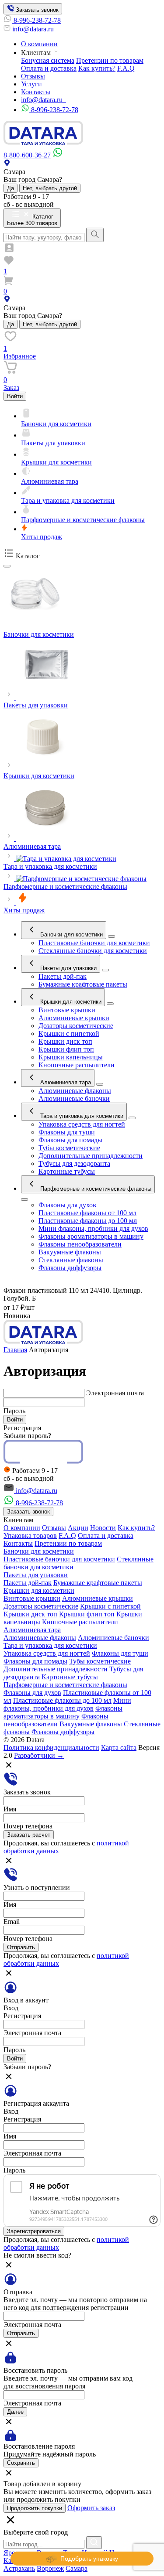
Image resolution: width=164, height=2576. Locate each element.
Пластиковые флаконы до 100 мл (88, 1221)
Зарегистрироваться (34, 2231)
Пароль (14, 1411)
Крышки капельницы (71, 1057)
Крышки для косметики (70, 1002)
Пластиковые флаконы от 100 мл (87, 1213)
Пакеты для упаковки (68, 968)
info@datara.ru (34, 29)
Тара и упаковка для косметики (81, 1116)
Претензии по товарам (110, 60)
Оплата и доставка (49, 68)
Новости (103, 1528)
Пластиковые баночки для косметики (94, 943)
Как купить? (97, 68)
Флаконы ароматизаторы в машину (91, 1236)
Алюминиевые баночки (74, 1098)
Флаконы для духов (67, 1205)
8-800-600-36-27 (27, 155)
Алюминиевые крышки (74, 1018)
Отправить (21, 1947)
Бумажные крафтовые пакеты (83, 984)
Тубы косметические (69, 1148)
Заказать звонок (36, 10)
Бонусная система (48, 60)
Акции (78, 1528)
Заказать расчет (29, 1835)
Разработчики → (39, 1755)
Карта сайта (119, 1748)
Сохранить (21, 2463)
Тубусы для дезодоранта (74, 1163)
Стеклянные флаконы (71, 1260)
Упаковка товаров (30, 1536)
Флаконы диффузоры (70, 1268)
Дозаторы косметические (76, 1026)
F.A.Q (126, 68)
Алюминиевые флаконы (75, 1091)
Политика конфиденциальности (51, 1748)
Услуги (31, 84)
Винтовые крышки (67, 1010)
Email (12, 1922)
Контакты (36, 92)
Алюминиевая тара (65, 1082)
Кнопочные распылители (77, 1065)
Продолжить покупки (35, 2508)
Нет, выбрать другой (50, 188)
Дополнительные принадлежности (91, 1156)
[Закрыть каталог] (7, 566)
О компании (39, 44)
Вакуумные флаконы (70, 1252)
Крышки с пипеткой (69, 1033)
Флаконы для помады (70, 1140)
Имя (10, 1809)
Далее (15, 2412)
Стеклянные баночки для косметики (93, 951)
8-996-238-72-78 (37, 20)
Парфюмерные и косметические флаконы (95, 1189)
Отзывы (33, 76)
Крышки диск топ (65, 1041)
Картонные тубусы (67, 1171)
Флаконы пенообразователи (80, 1244)
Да (10, 188)
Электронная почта (115, 1393)
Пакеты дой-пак (63, 976)
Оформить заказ (91, 2508)
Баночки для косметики (71, 934)
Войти (15, 396)
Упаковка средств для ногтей (82, 1124)
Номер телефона (28, 1826)
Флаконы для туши (67, 1132)
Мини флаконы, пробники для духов (93, 1228)
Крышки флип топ (66, 1049)
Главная (15, 1350)
